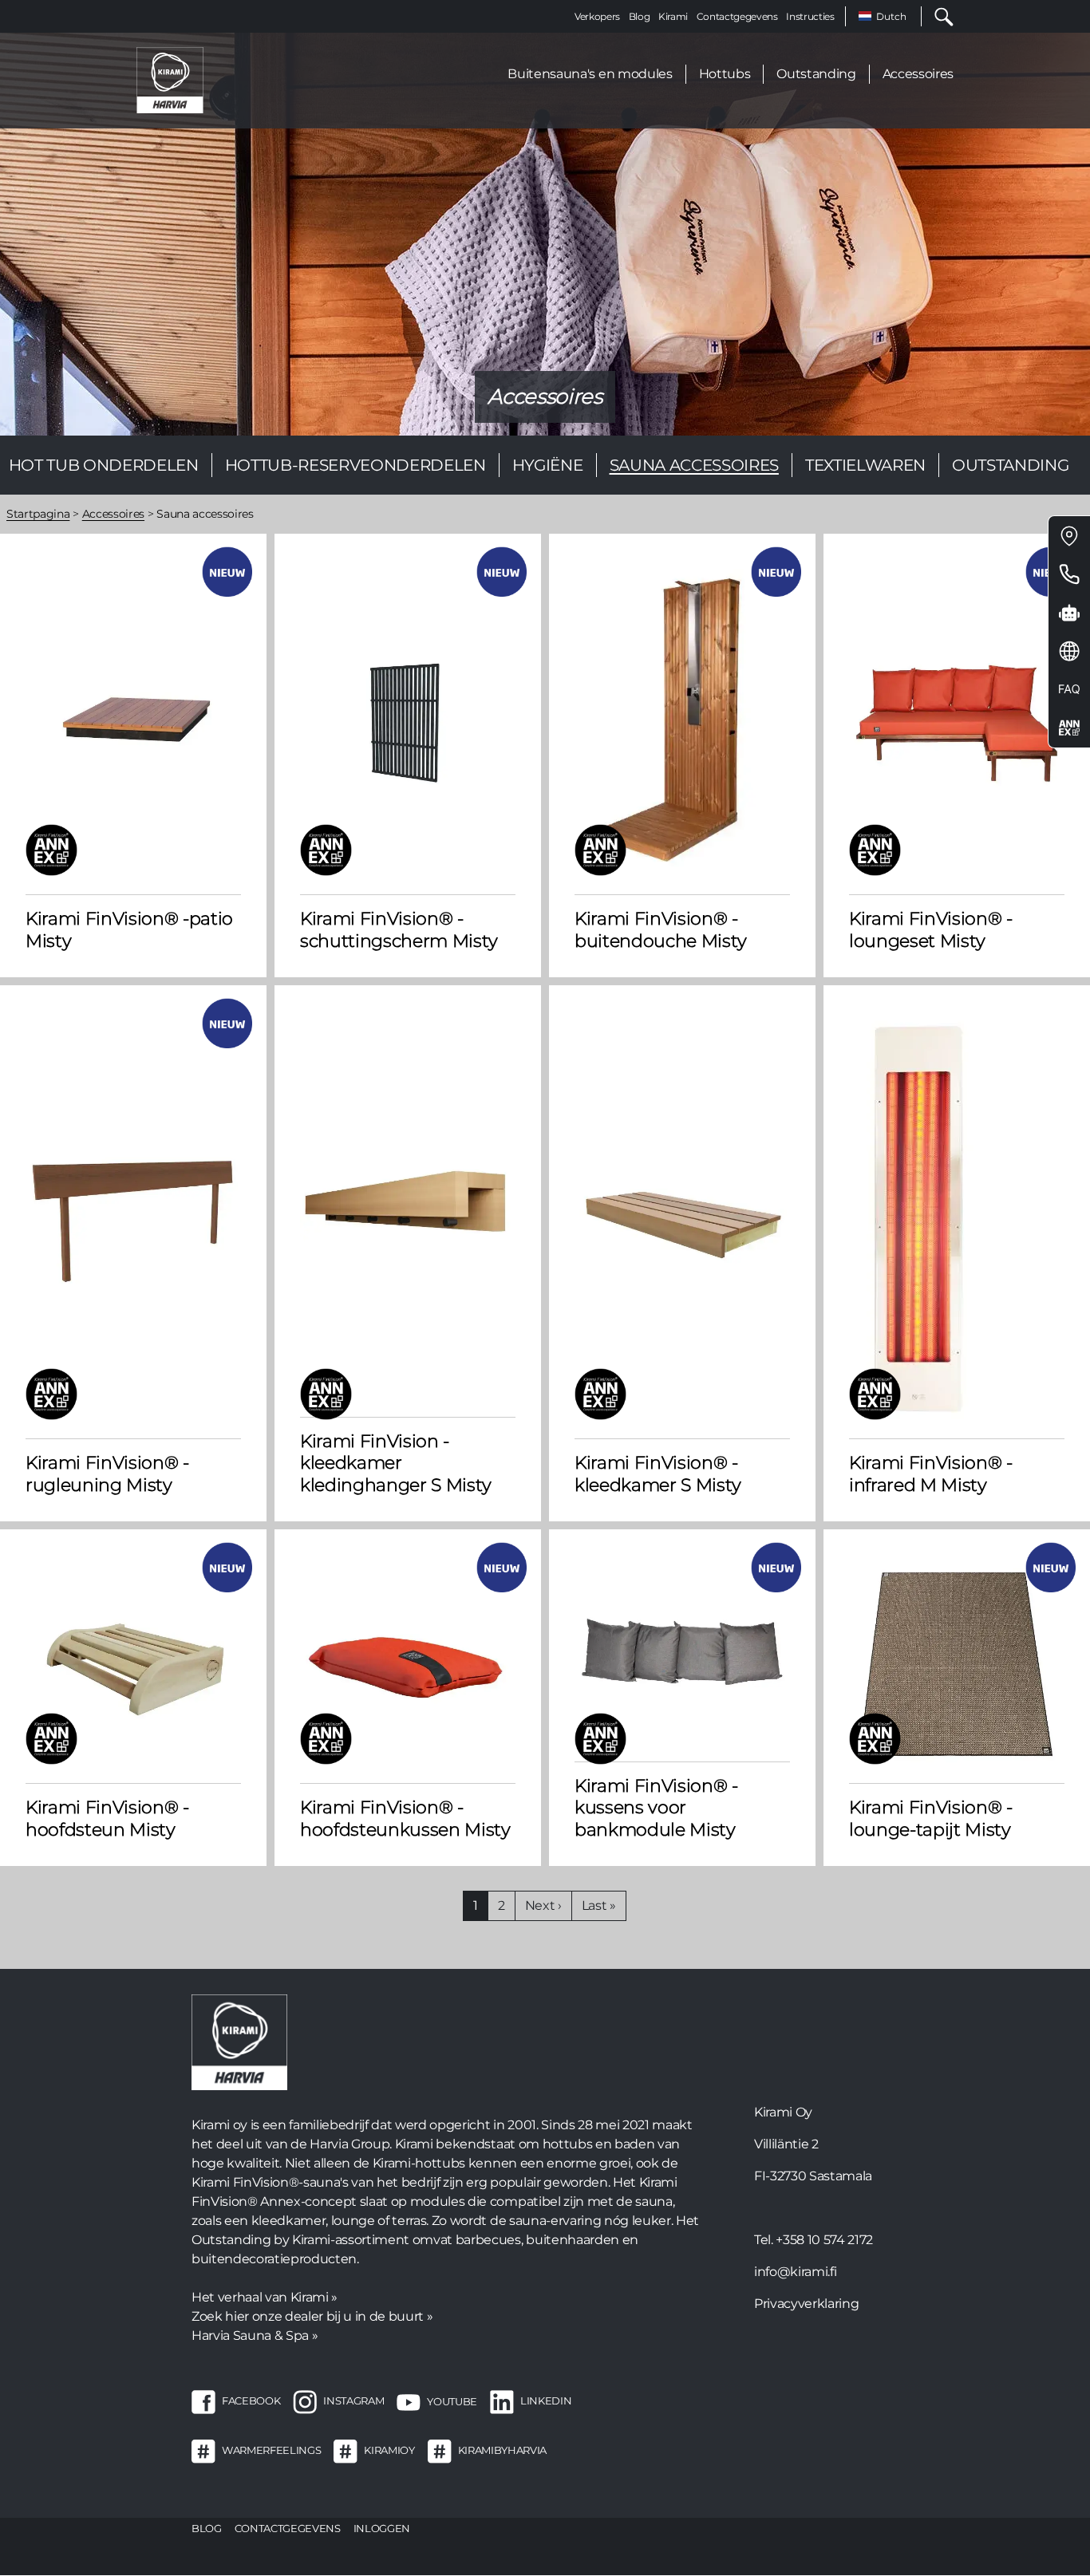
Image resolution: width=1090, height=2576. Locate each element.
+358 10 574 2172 (824, 2240)
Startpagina (38, 514)
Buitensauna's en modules (590, 74)
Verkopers (597, 16)
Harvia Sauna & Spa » (255, 2335)
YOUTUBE (452, 2401)
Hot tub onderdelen (104, 465)
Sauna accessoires (694, 465)
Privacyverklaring (806, 2304)
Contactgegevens (737, 16)
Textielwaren (865, 465)
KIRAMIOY (389, 2451)
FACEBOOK (251, 2401)
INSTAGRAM (353, 2401)
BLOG (207, 2528)
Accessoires (918, 74)
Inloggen (382, 2528)
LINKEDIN (546, 2401)
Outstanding (816, 74)
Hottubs (725, 74)
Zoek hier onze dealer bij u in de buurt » (312, 2316)
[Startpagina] (170, 79)
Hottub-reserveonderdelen (355, 465)
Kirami (673, 16)
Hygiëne (548, 465)
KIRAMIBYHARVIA (502, 2451)
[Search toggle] (938, 16)
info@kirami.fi (795, 2272)
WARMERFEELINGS (271, 2451)
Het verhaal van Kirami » (265, 2297)
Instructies (810, 16)
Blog (640, 16)
